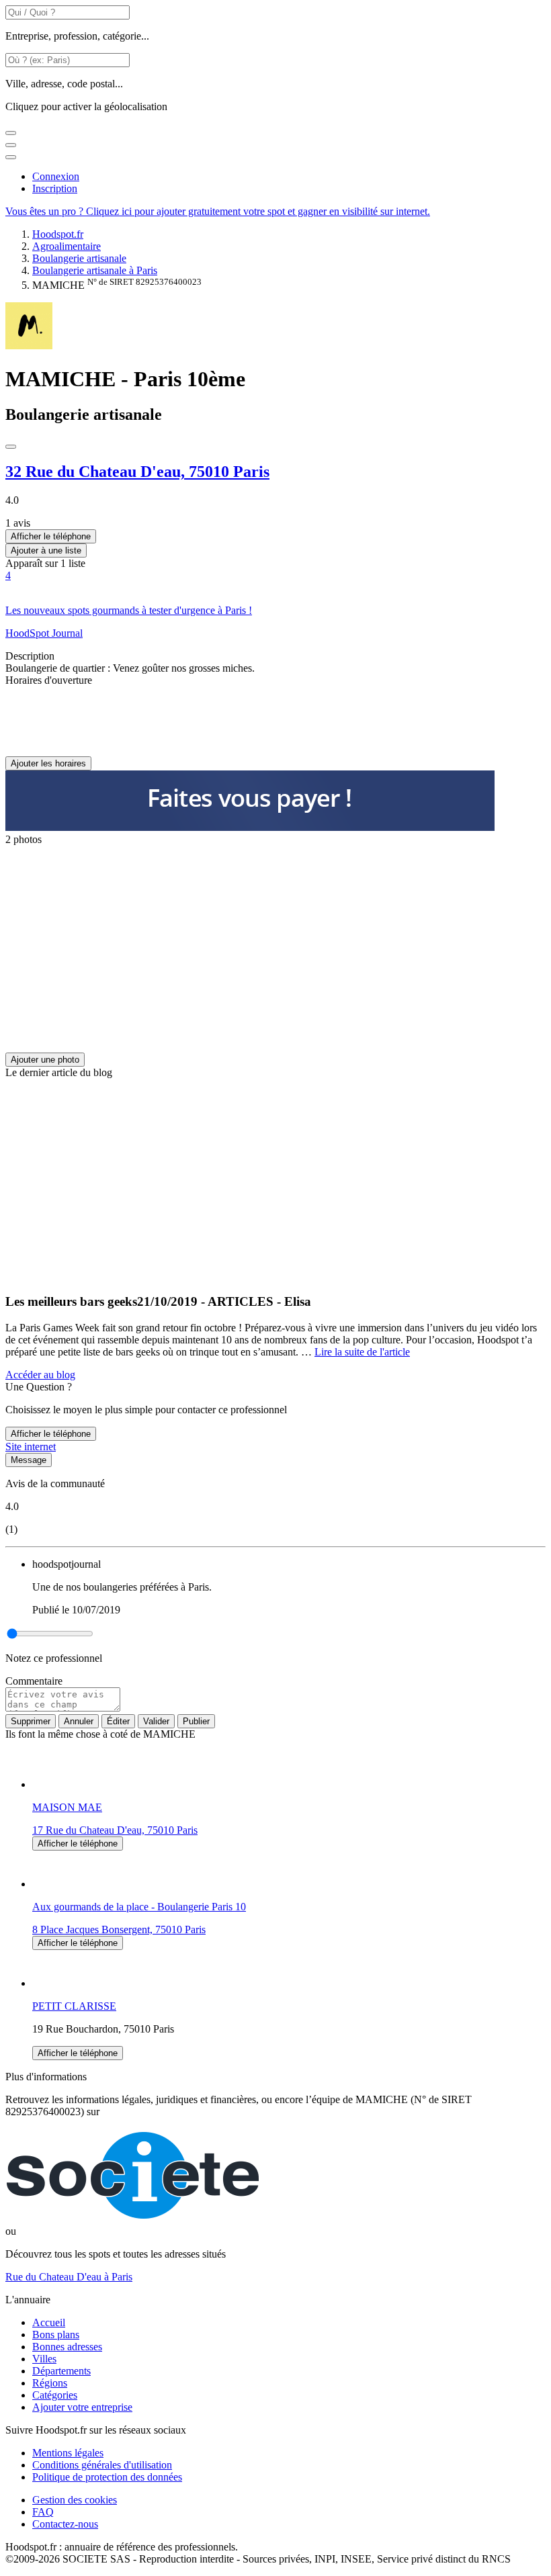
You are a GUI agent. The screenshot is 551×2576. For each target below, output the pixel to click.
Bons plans (56, 2335)
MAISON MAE (67, 1807)
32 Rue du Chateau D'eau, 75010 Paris (137, 472)
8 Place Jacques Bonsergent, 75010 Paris (119, 1929)
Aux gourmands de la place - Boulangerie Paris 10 (139, 1907)
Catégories (55, 2395)
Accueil (49, 2322)
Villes (44, 2359)
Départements (61, 2371)
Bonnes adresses (67, 2347)
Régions (50, 2383)
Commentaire (34, 1681)
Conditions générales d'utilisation (102, 2465)
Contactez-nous (65, 2524)
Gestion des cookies (75, 2500)
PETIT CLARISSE (74, 2006)
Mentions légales (68, 2453)
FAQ (43, 2512)
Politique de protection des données (107, 2477)
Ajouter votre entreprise (82, 2407)
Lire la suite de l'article (362, 1352)
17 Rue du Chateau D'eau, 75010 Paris (115, 1830)
